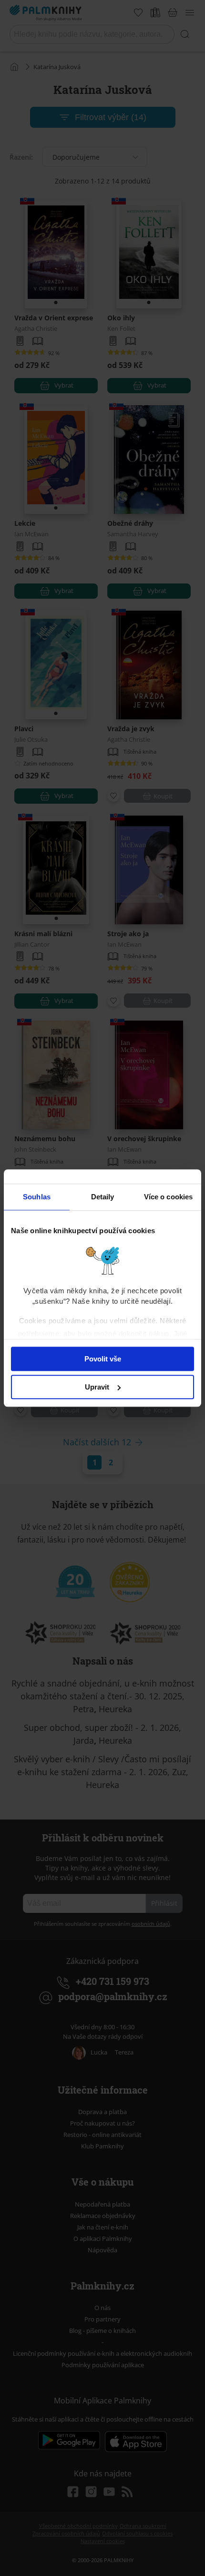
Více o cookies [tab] (168, 1197)
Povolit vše (103, 1359)
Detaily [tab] (103, 1197)
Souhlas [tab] (37, 1197)
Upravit (97, 1387)
